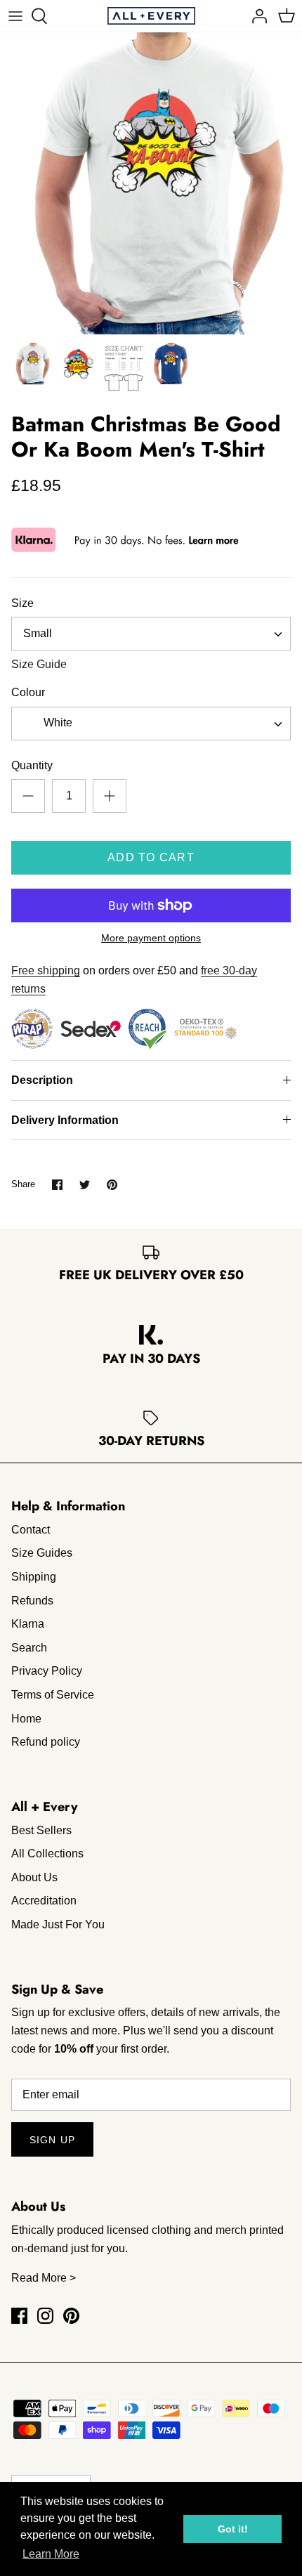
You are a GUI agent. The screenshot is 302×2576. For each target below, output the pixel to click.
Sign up (52, 2140)
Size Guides (42, 1553)
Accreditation (44, 1901)
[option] (151, 183)
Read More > (44, 2278)
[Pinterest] (71, 2316)
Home (26, 1719)
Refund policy (46, 1742)
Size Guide (39, 664)
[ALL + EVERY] (151, 16)
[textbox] (56, 723)
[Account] (256, 16)
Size (22, 603)
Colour (28, 692)
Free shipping (46, 970)
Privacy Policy (47, 1671)
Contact (31, 1530)
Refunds (32, 1601)
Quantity (32, 765)
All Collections (47, 1853)
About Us (34, 1877)
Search (29, 1648)
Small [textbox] (38, 633)
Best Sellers (41, 1830)
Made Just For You (58, 1924)
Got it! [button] (233, 2529)
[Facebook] (19, 2316)
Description (42, 1080)
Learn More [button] (51, 2554)
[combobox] (151, 634)
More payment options (151, 938)
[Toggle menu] (15, 16)
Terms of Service (53, 1695)
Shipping (34, 1577)
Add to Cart (151, 857)
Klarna (28, 1624)
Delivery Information (65, 1120)
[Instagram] (45, 2316)
